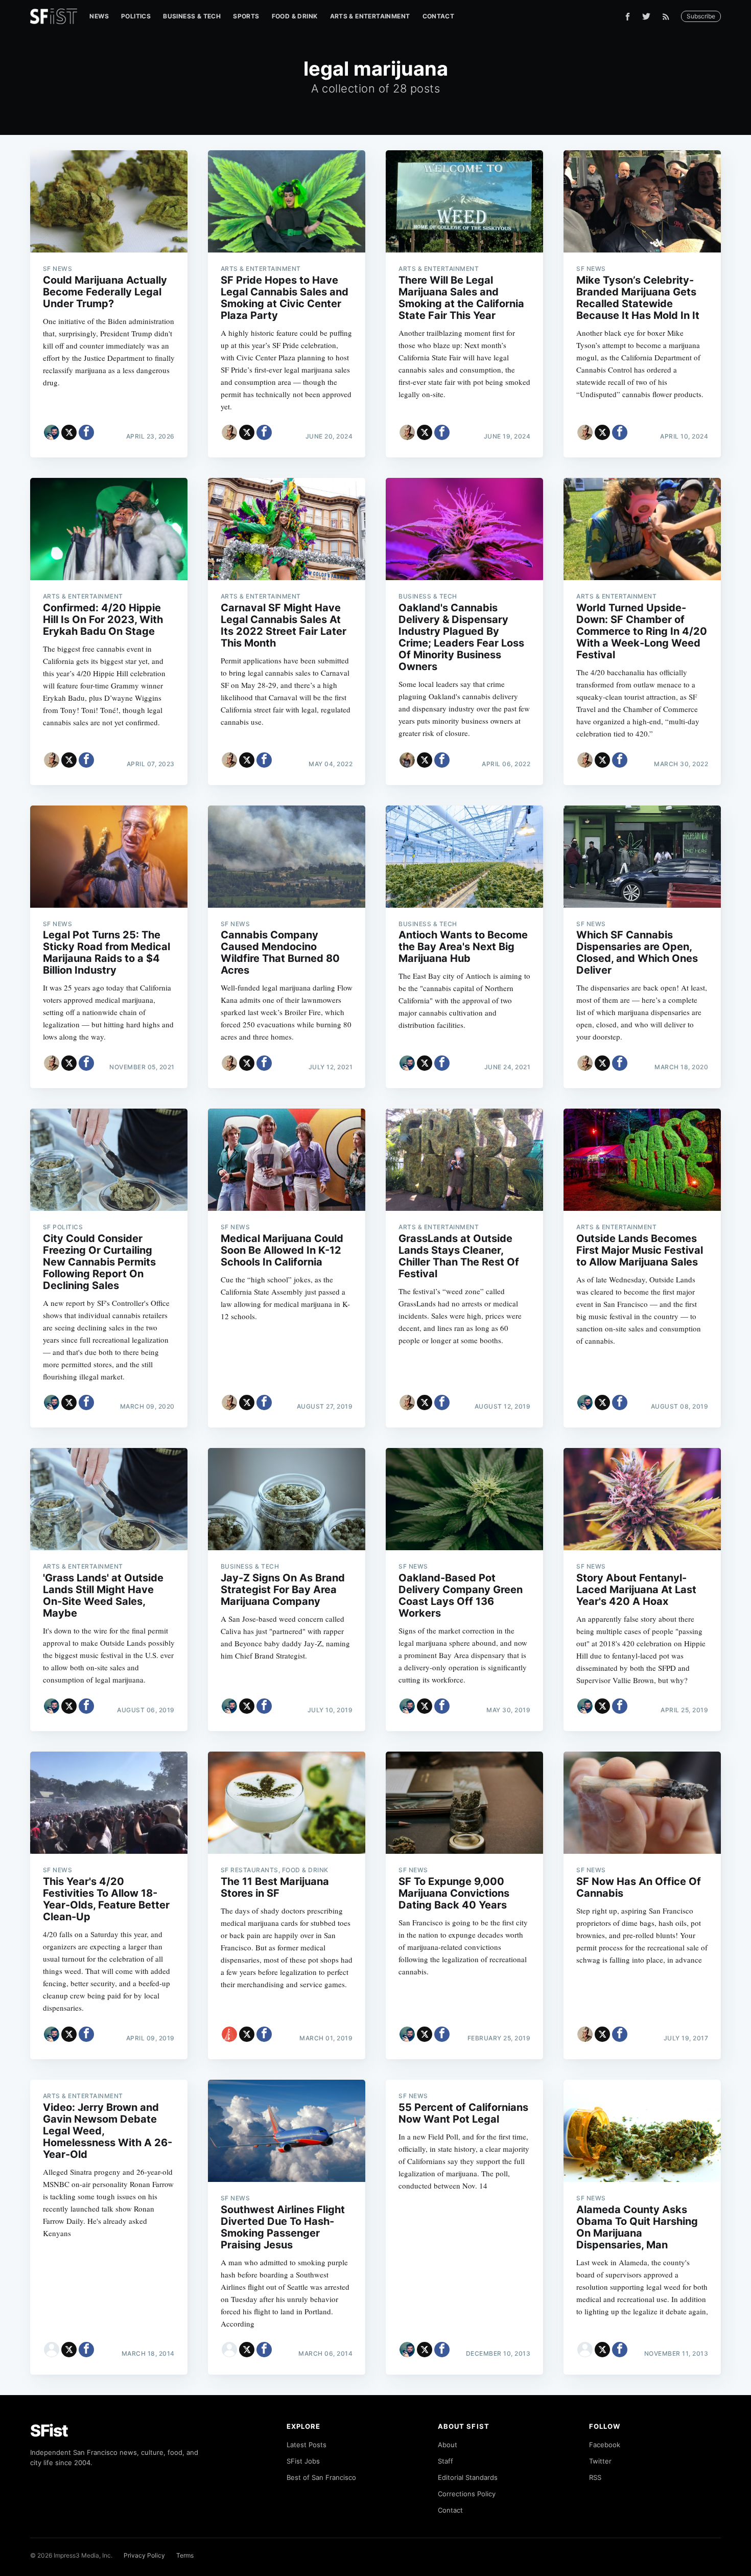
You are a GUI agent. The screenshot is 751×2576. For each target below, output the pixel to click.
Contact (439, 16)
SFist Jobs (303, 2461)
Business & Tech (192, 16)
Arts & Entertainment (370, 16)
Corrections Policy (467, 2494)
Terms (185, 2555)
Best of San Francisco (321, 2477)
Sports (246, 16)
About (448, 2445)
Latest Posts (307, 2445)
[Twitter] (646, 16)
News (99, 16)
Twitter (600, 2461)
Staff (445, 2461)
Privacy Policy (144, 2555)
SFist (49, 2431)
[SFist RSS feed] (668, 17)
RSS (595, 2477)
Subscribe (701, 16)
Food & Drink (295, 16)
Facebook (605, 2445)
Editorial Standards (468, 2477)
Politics (136, 16)
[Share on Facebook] (86, 432)
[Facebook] (628, 17)
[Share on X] (69, 432)
